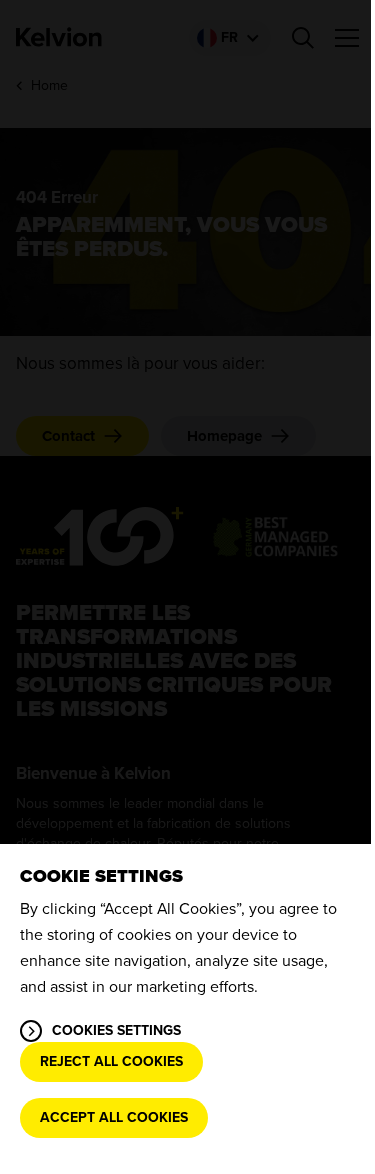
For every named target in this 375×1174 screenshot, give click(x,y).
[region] (187, 1009)
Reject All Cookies (111, 1061)
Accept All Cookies (114, 1117)
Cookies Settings (116, 1030)
